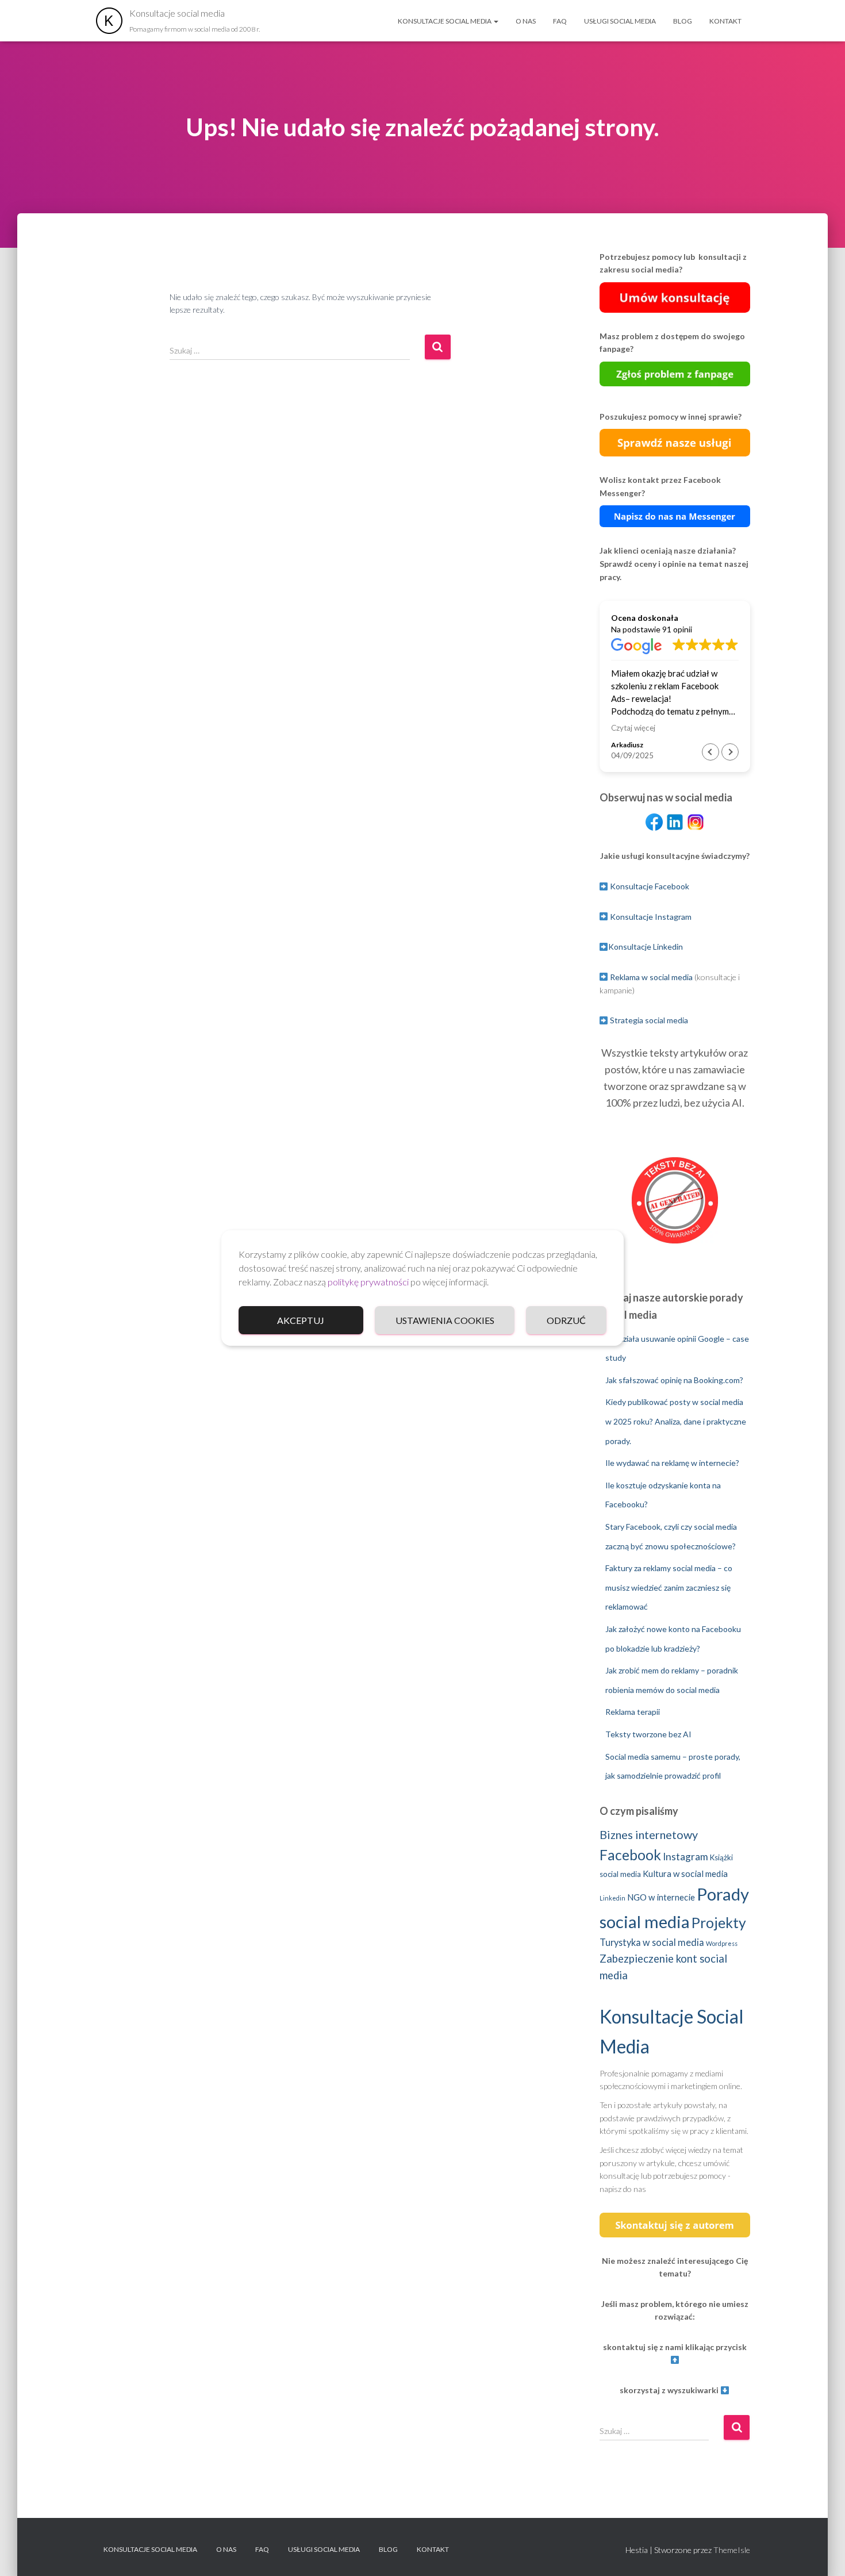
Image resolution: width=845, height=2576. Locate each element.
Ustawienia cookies (445, 1320)
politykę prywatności (368, 1282)
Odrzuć (566, 1320)
